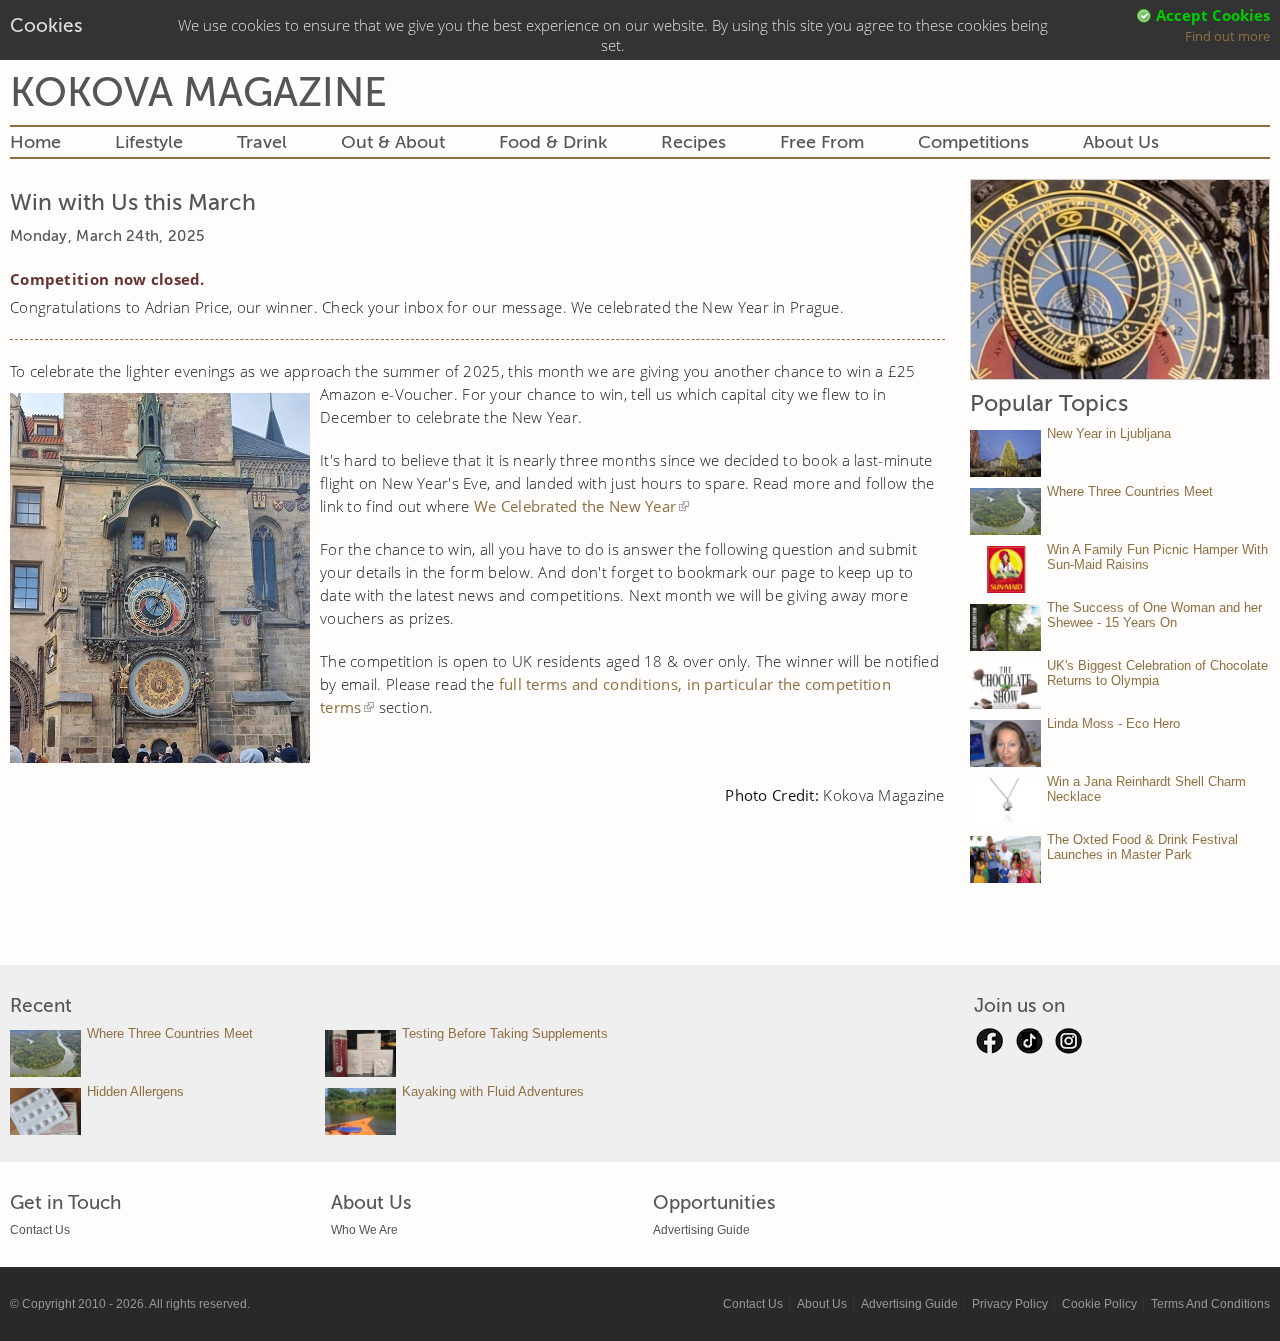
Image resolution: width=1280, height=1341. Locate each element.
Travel (262, 142)
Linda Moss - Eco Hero (1113, 723)
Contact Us (40, 1230)
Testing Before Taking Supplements (505, 1033)
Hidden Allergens (135, 1091)
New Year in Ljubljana (1109, 433)
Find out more (1227, 36)
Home (35, 142)
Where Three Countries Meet (1130, 491)
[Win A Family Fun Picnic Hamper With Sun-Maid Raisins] (1005, 569)
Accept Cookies (1213, 15)
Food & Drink (553, 142)
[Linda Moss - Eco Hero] (1005, 743)
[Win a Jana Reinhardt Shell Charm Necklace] (1005, 801)
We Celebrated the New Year (575, 506)
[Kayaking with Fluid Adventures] (360, 1111)
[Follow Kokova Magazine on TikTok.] (1029, 1046)
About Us (1121, 142)
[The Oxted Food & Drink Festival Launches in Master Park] (1005, 859)
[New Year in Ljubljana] (1005, 453)
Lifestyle (149, 142)
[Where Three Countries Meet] (1005, 511)
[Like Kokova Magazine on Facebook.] (989, 1046)
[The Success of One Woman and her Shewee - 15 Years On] (1005, 627)
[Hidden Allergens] (45, 1111)
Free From (822, 142)
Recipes (693, 142)
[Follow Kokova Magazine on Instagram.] (1069, 1046)
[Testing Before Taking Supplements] (360, 1053)
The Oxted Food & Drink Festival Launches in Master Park (1142, 847)
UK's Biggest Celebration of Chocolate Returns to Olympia (1157, 673)
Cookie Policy (1099, 1304)
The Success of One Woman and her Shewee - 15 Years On (1154, 615)
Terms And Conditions (1210, 1304)
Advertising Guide (701, 1230)
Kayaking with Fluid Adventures (493, 1091)
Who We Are (364, 1230)
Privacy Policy (1010, 1304)
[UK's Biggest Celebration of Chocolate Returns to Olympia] (1005, 685)
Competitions (973, 142)
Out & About (393, 142)
